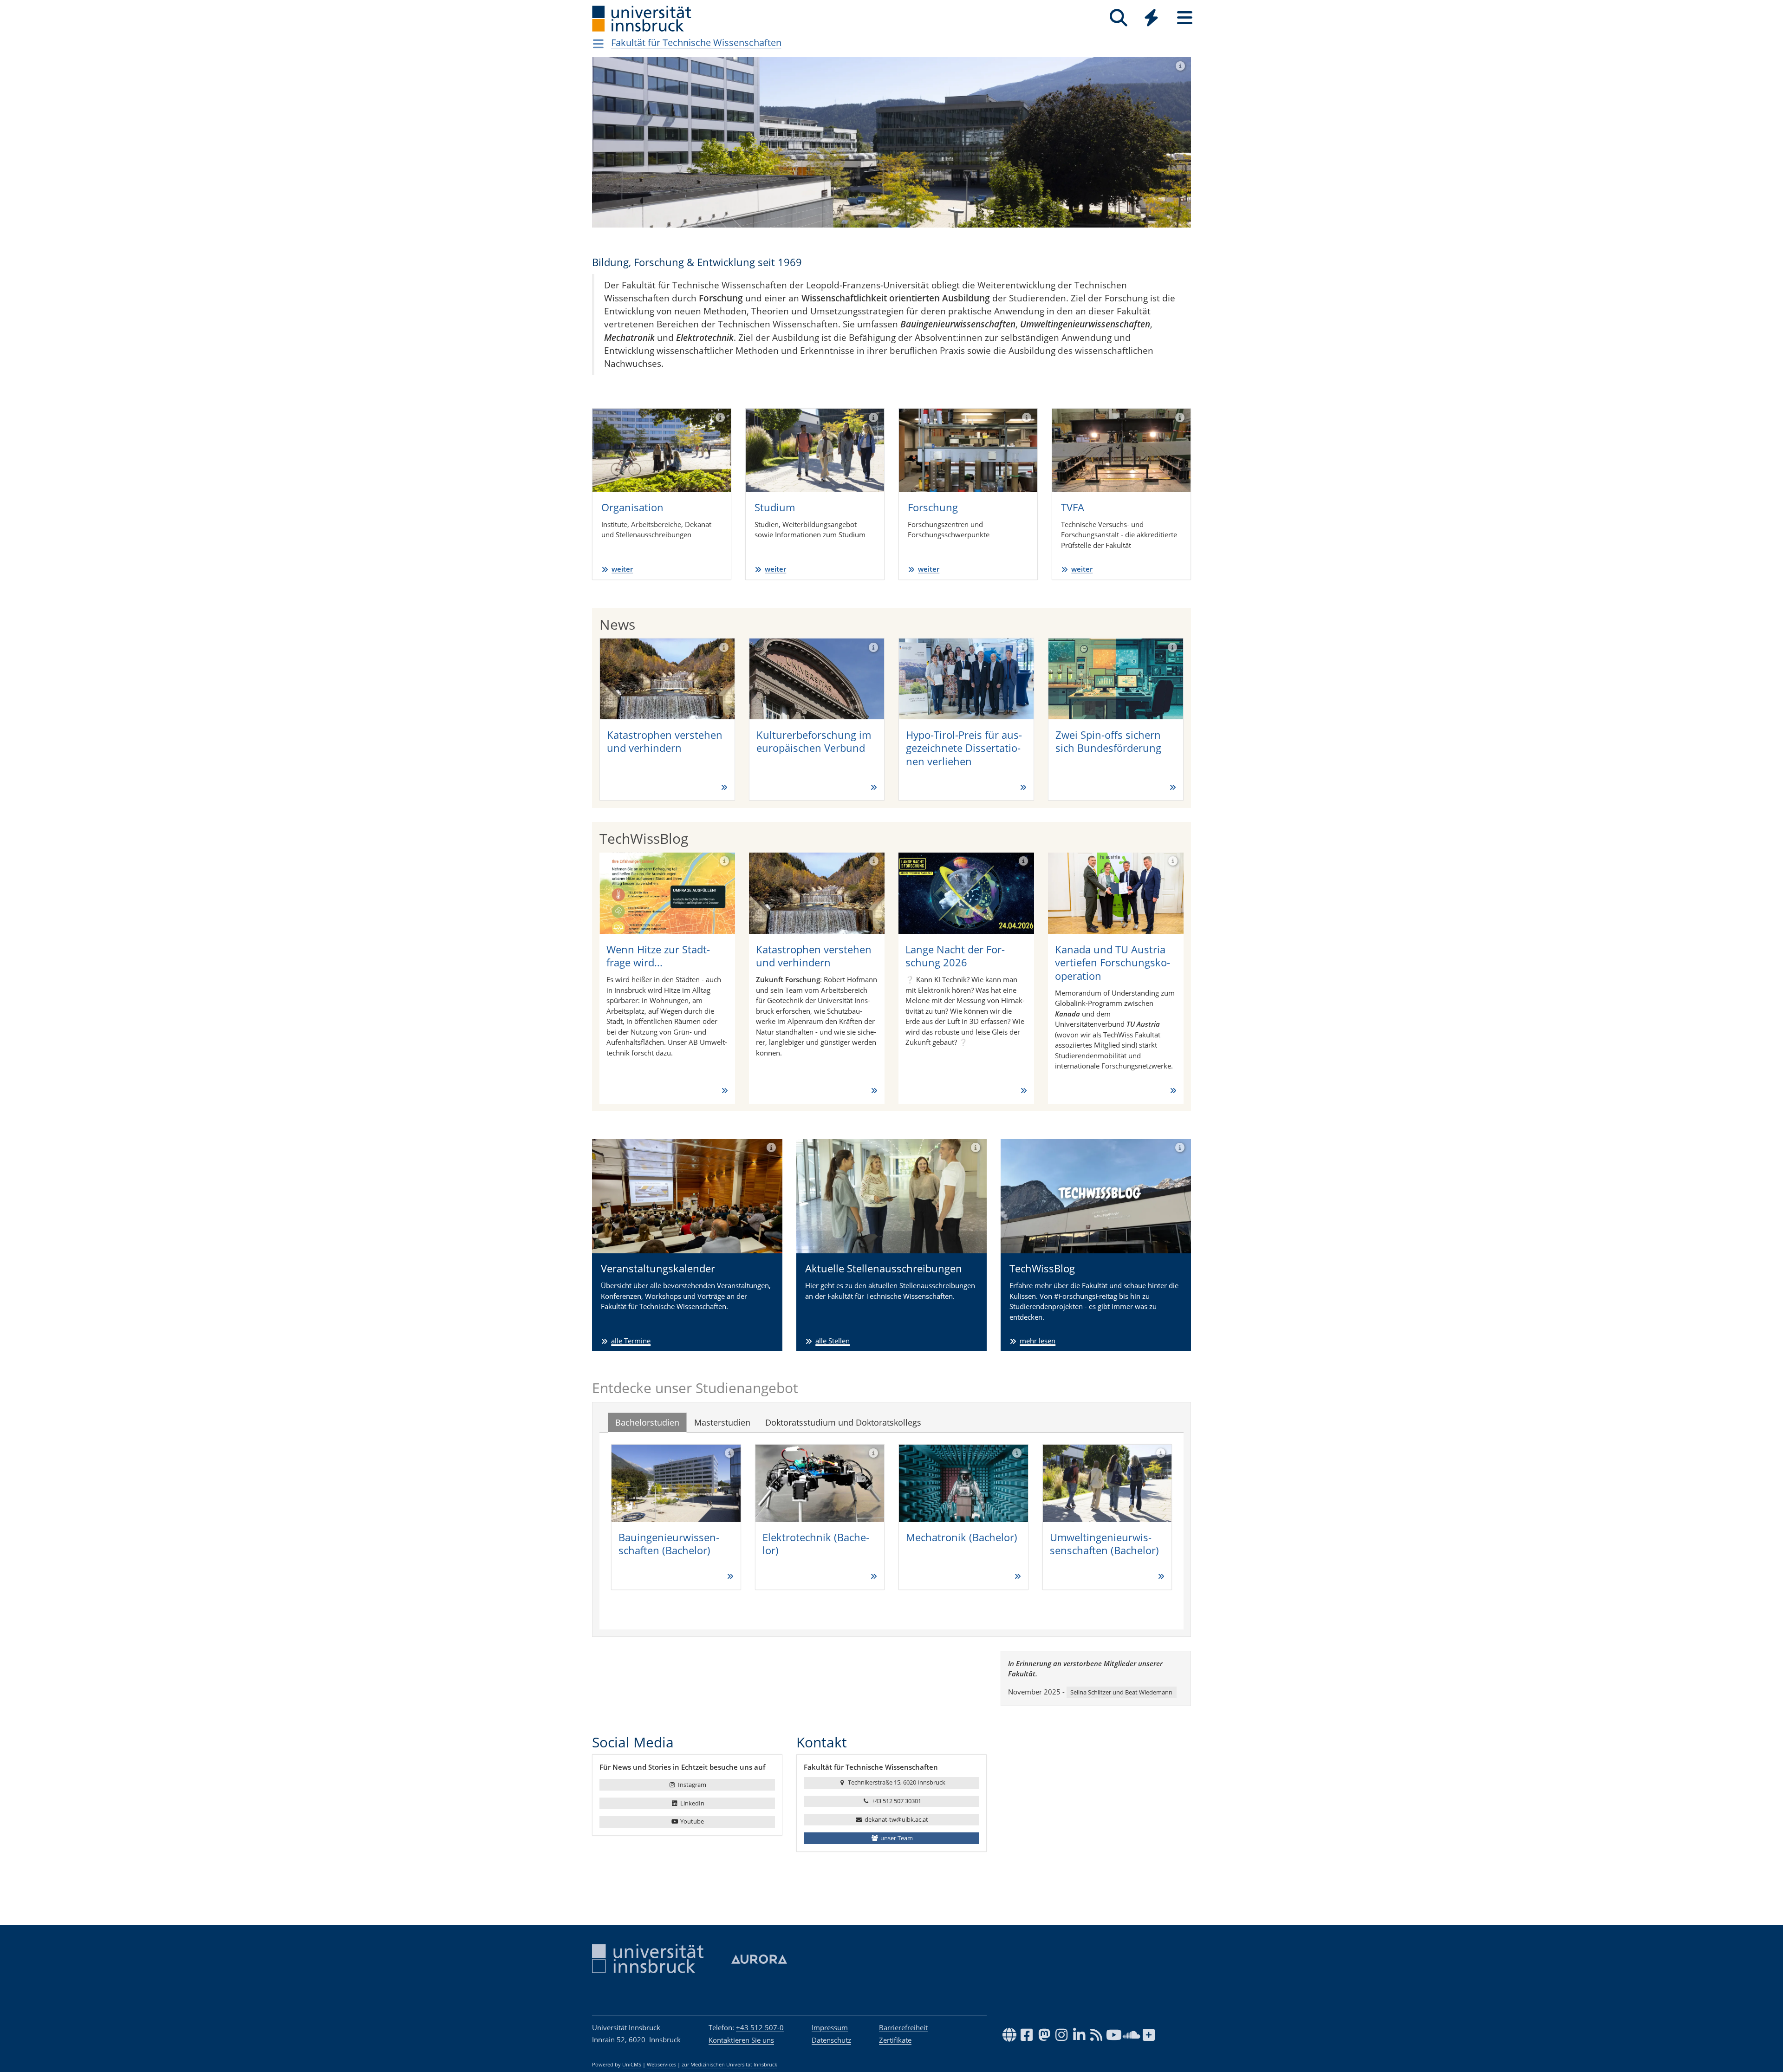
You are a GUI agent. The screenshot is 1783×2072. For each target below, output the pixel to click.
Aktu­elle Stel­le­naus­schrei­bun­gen (884, 1268)
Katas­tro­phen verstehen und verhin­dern (814, 956)
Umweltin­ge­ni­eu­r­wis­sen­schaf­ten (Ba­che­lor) (1104, 1544)
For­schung (933, 507)
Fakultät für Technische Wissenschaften (696, 42)
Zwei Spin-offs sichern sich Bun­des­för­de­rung (1108, 741)
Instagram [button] (691, 1785)
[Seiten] (1185, 18)
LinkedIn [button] (692, 1803)
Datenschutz (831, 2040)
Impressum (830, 2027)
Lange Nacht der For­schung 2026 (955, 956)
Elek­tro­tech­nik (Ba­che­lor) (816, 1544)
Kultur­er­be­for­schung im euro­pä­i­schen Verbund (814, 741)
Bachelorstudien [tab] (647, 1422)
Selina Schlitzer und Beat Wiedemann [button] (1121, 1692)
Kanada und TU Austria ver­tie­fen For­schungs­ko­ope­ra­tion (1113, 962)
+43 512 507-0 (760, 2027)
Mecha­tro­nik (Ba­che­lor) (962, 1537)
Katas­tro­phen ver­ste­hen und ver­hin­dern (665, 741)
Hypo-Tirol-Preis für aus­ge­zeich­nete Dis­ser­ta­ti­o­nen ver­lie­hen (964, 748)
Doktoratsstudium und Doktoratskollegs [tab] (843, 1422)
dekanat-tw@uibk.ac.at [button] (896, 1819)
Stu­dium (775, 507)
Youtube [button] (691, 1821)
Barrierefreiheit (903, 2027)
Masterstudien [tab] (722, 1422)
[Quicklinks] (1151, 18)
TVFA (1073, 507)
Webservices (661, 2065)
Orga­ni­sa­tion (632, 507)
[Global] (1152, 19)
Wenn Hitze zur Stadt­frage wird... (658, 956)
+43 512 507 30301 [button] (896, 1801)
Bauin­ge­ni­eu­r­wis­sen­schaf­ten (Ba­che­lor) (669, 1544)
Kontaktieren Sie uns (741, 2040)
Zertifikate (895, 2040)
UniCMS (632, 2065)
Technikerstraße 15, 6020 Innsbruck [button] (896, 1782)
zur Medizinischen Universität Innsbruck (729, 2065)
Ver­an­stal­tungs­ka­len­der (658, 1268)
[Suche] (1118, 18)
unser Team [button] (896, 1838)
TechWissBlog (1042, 1268)
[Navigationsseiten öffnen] (598, 44)
